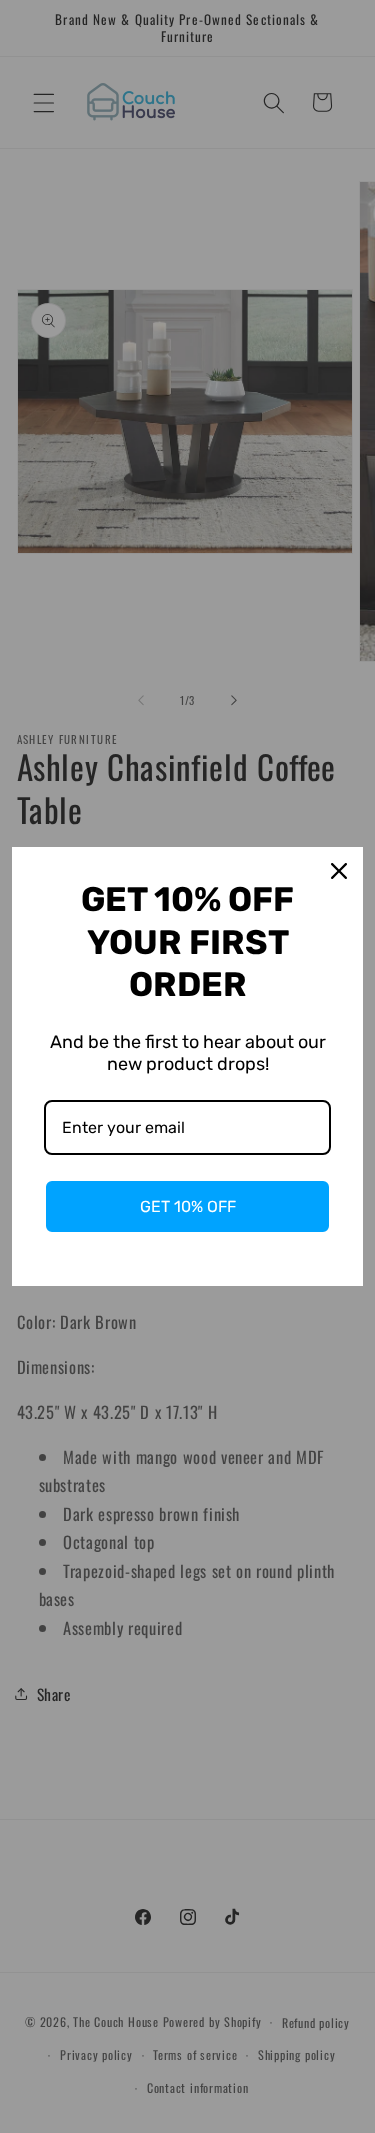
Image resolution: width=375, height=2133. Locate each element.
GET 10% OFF (188, 1206)
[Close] (339, 871)
